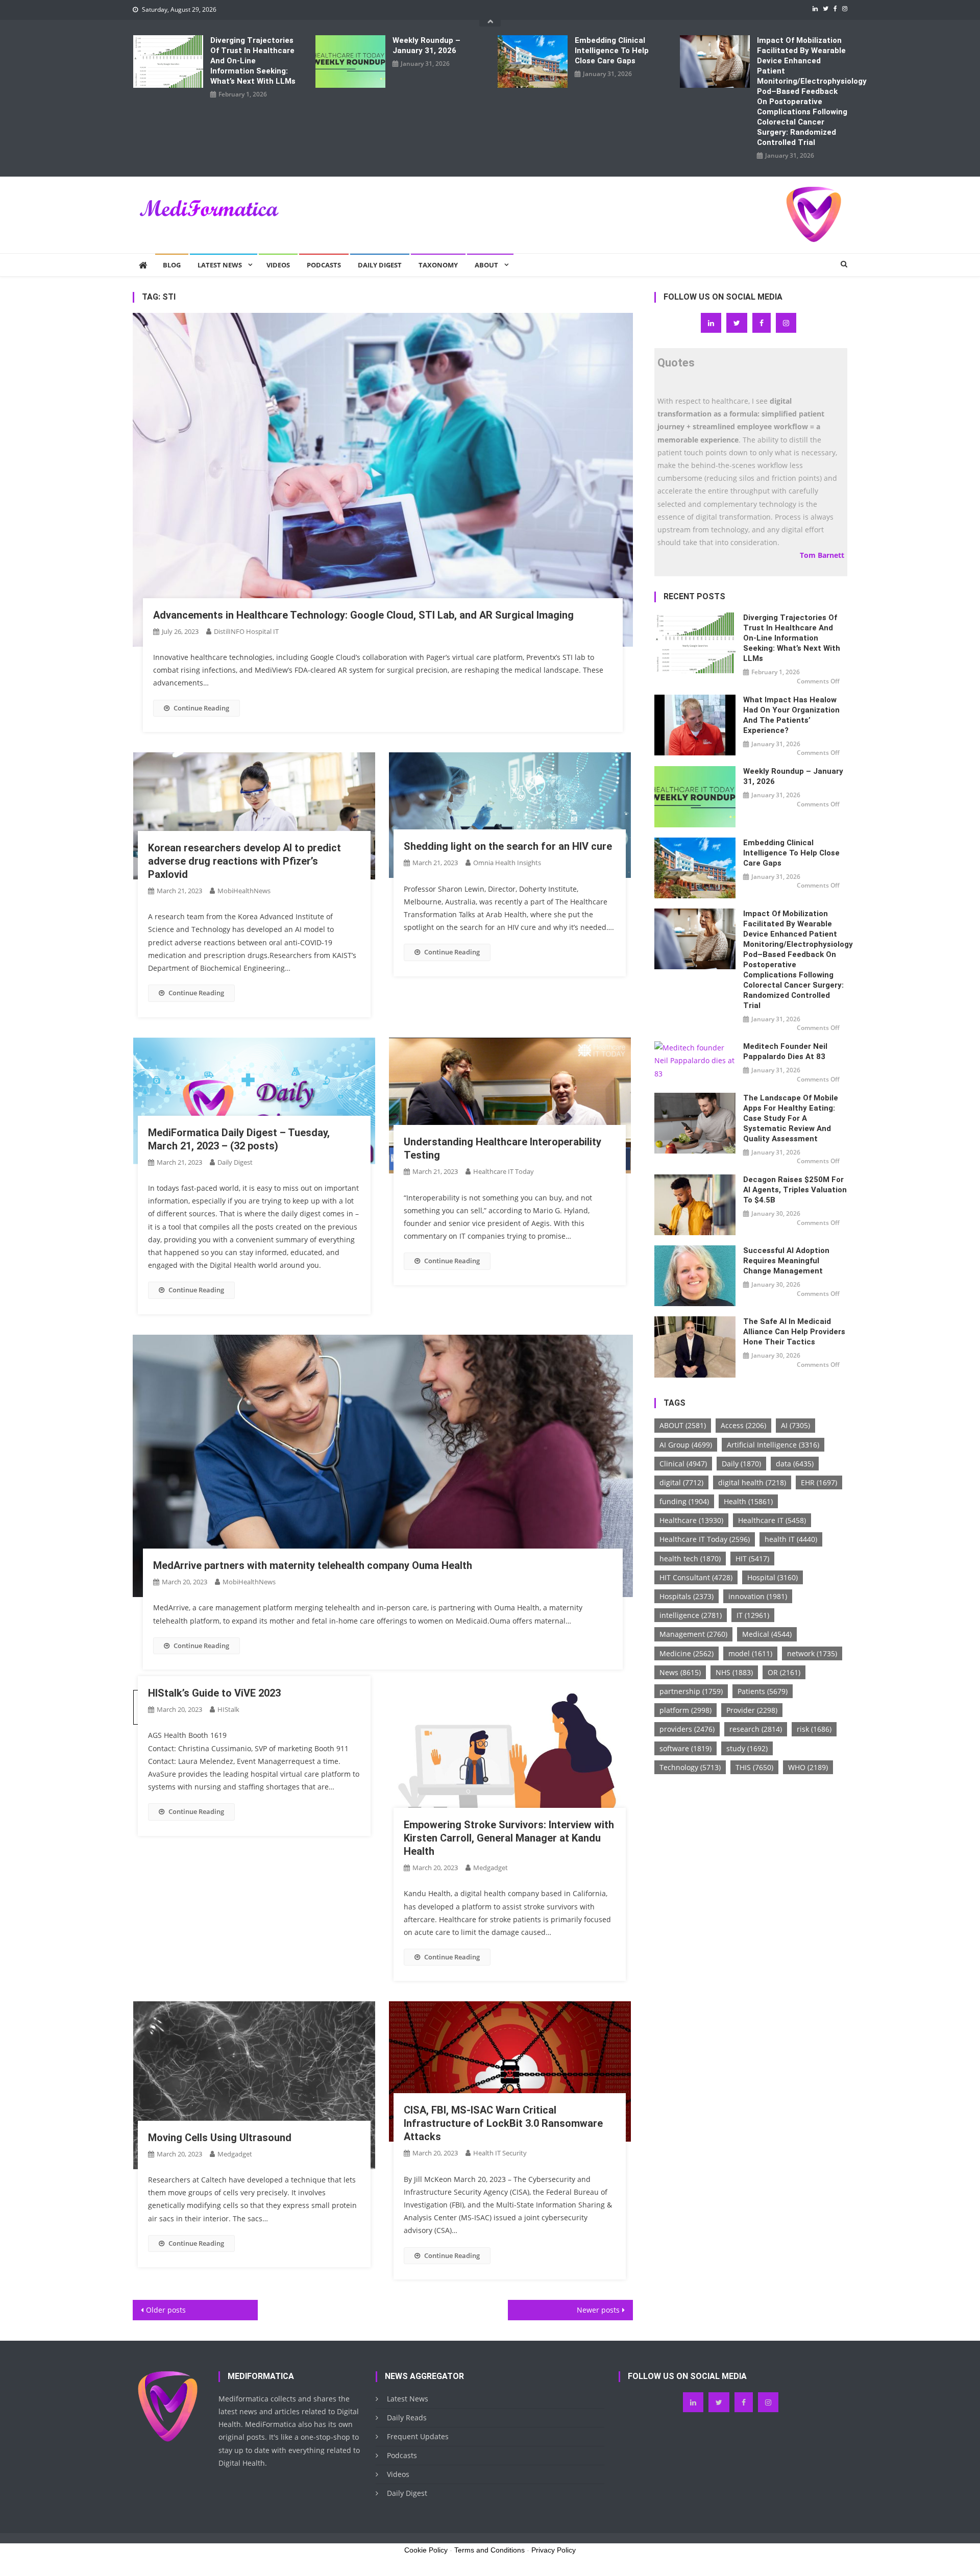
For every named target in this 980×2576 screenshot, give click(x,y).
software (685, 1748)
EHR (819, 1482)
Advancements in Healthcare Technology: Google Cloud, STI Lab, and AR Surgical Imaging (363, 615)
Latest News (220, 265)
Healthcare (691, 1520)
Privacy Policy (554, 2550)
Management (693, 1634)
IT (753, 1615)
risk (814, 1729)
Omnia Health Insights (507, 863)
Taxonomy (438, 265)
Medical (767, 1634)
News (680, 1672)
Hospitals (687, 1596)
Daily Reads (407, 2418)
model (750, 1653)
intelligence (691, 1615)
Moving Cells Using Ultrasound (220, 2138)
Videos (278, 265)
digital (681, 1482)
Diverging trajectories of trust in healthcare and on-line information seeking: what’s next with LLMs (253, 61)
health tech (690, 1559)
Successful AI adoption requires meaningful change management (786, 1261)
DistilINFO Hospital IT (246, 631)
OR (784, 1672)
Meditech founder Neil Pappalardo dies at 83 (785, 1051)
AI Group (686, 1445)
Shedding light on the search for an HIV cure (508, 846)
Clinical (683, 1464)
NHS (734, 1672)
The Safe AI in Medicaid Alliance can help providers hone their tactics (794, 1332)
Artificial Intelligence (773, 1445)
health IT (791, 1539)
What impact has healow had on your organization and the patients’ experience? (791, 715)
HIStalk (228, 1709)
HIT (752, 1559)
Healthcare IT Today (504, 1171)
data (795, 1464)
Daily (741, 1464)
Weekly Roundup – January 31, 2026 (426, 45)
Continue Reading (201, 708)
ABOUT (683, 1425)
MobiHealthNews (244, 891)
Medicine (687, 1653)
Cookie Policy (426, 2550)
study (747, 1748)
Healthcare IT (772, 1520)
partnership (691, 1691)
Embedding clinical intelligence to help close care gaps (612, 51)
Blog (172, 265)
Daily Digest (380, 265)
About (486, 265)
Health (748, 1501)
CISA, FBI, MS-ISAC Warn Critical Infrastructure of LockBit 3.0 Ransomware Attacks (503, 2123)
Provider (752, 1710)
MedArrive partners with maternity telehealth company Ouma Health (313, 1565)
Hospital (773, 1577)
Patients (763, 1691)
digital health (752, 1482)
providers (687, 1729)
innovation (758, 1596)
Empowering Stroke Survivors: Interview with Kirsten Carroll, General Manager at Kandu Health (509, 1838)
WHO (808, 1767)
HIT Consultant (696, 1577)
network (812, 1653)
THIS (754, 1767)
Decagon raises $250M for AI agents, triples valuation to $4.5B (795, 1190)
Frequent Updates (418, 2436)
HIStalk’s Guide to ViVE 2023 (214, 1693)
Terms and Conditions (489, 2550)
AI (795, 1425)
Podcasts (324, 265)
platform (685, 1710)
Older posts (166, 2310)
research (756, 1729)
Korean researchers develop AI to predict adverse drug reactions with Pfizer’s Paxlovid (244, 861)
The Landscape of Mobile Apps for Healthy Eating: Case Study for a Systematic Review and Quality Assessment (791, 1118)
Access (743, 1425)
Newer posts (598, 2310)
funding (684, 1501)
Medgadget (491, 1868)
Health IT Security (500, 2153)
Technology (690, 1767)
